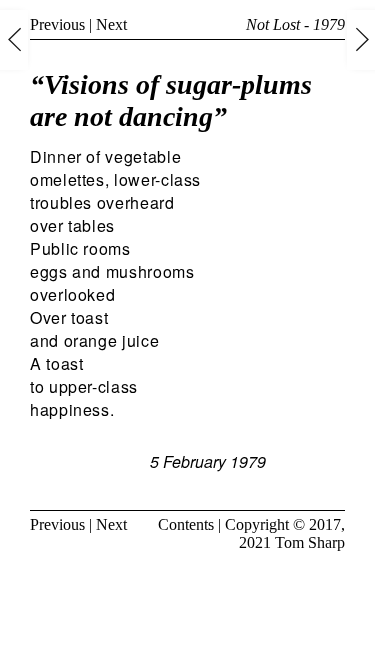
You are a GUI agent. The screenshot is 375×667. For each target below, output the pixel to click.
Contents (186, 524)
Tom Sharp (310, 542)
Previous (57, 24)
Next (111, 24)
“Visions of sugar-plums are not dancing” (171, 100)
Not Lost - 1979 (295, 24)
